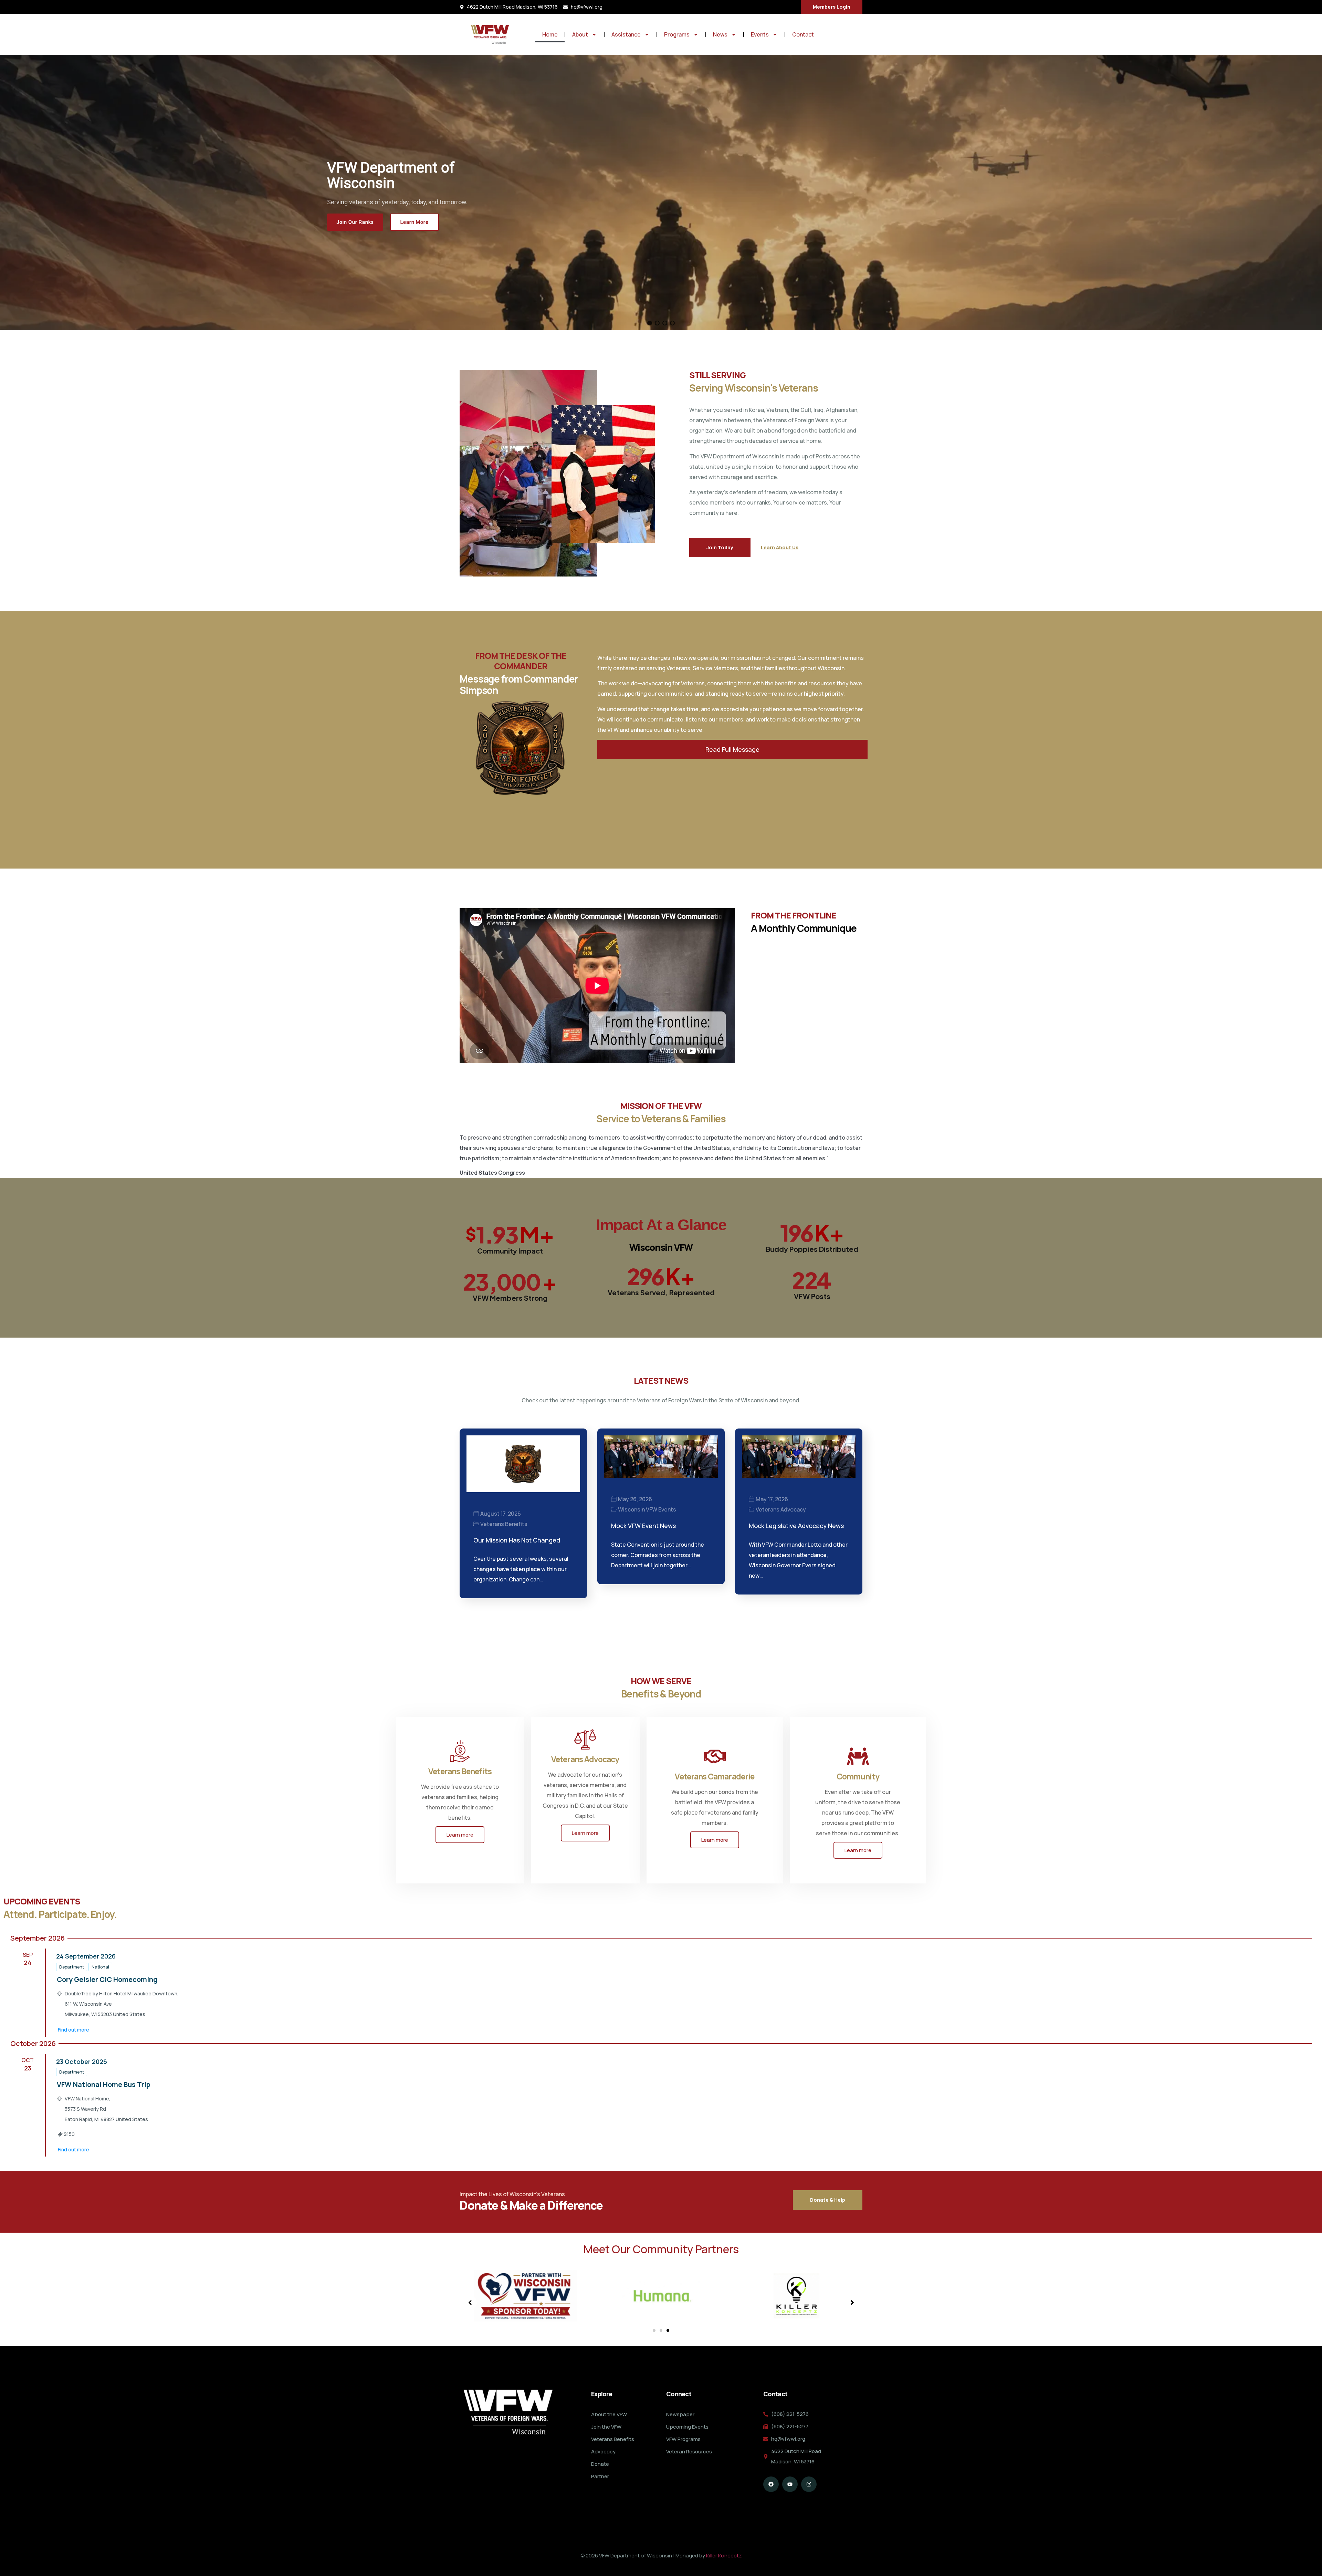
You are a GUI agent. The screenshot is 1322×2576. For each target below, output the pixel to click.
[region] (661, 193)
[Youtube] (790, 2484)
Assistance (626, 34)
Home (550, 34)
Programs (677, 34)
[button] (650, 323)
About (580, 34)
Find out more (74, 2030)
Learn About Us (780, 547)
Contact (803, 34)
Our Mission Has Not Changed (517, 1540)
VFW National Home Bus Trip (104, 2084)
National (100, 1967)
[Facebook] (771, 2484)
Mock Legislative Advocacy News (796, 1526)
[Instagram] (809, 2484)
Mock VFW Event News (643, 1526)
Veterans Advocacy (781, 1509)
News (720, 34)
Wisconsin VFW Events (647, 1509)
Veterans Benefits (504, 1524)
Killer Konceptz (724, 2556)
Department (72, 1967)
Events (760, 34)
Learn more (460, 1835)
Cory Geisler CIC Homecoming (107, 1979)
